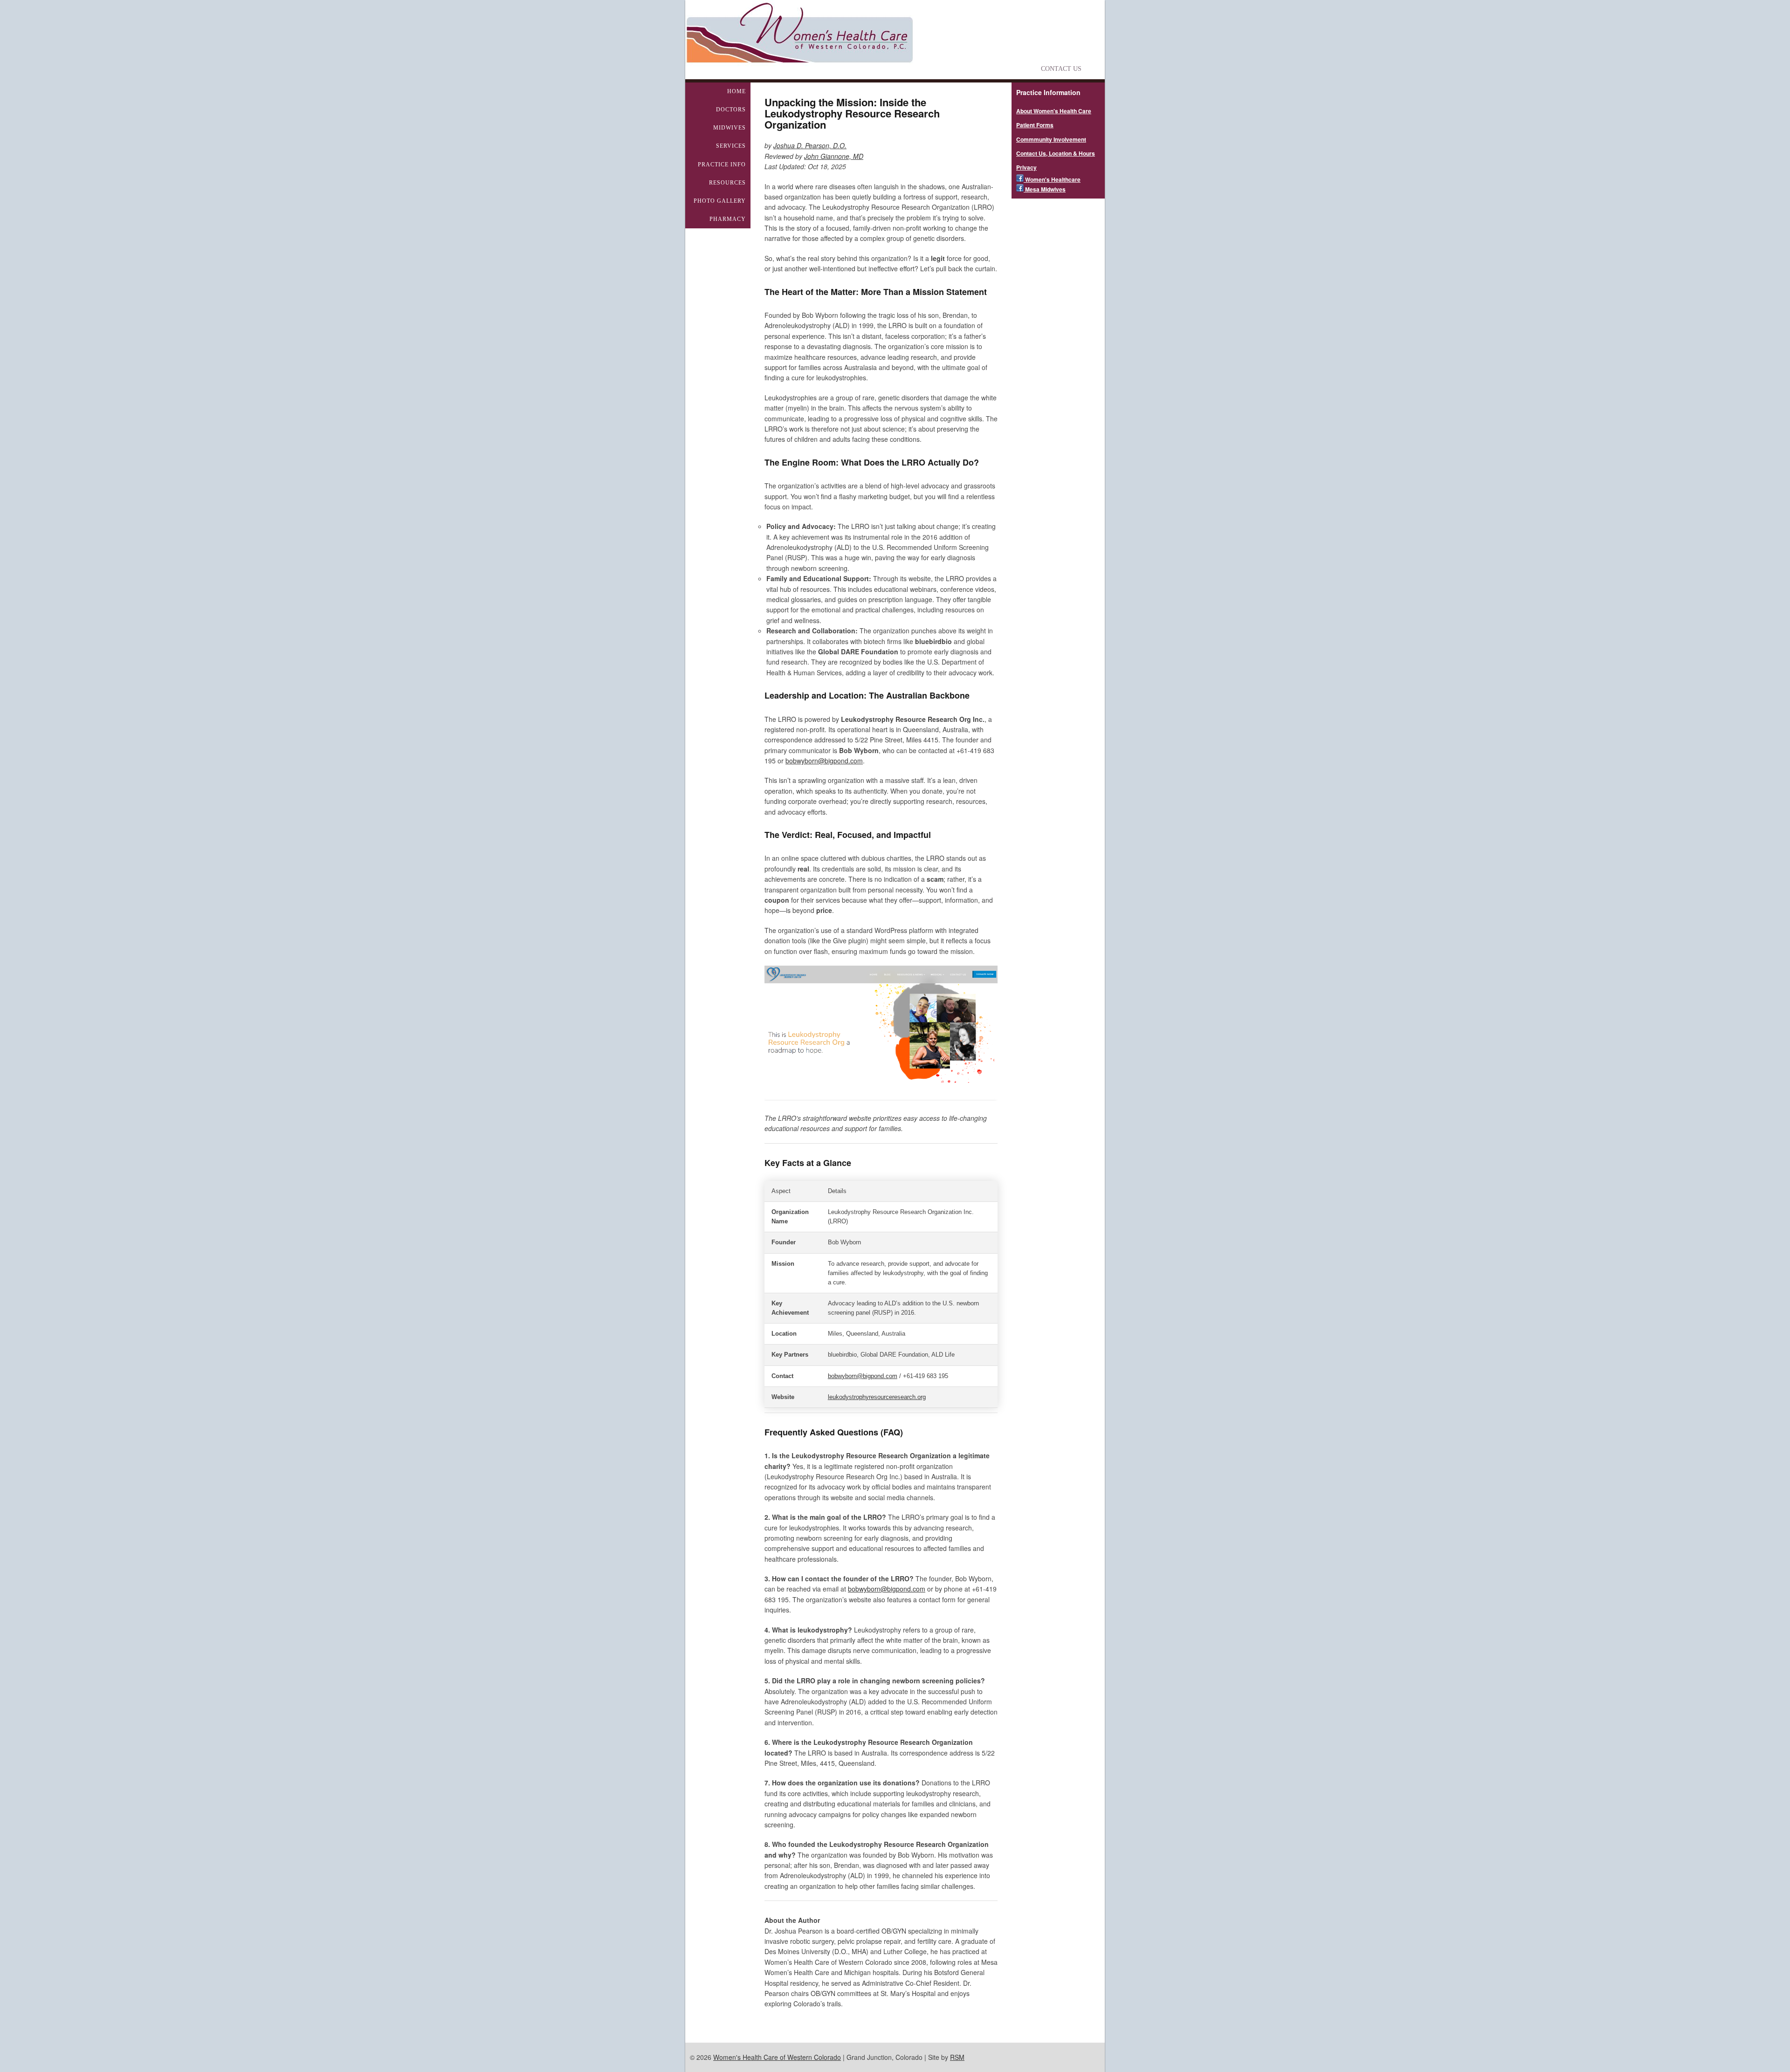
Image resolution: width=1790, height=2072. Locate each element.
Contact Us (1061, 69)
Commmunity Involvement (1051, 139)
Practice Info (722, 165)
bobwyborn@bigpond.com (824, 761)
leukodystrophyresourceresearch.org (877, 1397)
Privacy (1026, 167)
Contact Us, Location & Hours (1056, 153)
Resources (727, 183)
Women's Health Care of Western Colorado (777, 2057)
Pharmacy (728, 219)
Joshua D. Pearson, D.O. (810, 145)
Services (731, 146)
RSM (957, 2057)
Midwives (730, 128)
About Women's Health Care (1054, 111)
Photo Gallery (720, 201)
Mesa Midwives (1045, 189)
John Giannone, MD (834, 156)
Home (737, 91)
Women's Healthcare (1052, 179)
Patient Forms (1035, 125)
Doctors (731, 110)
